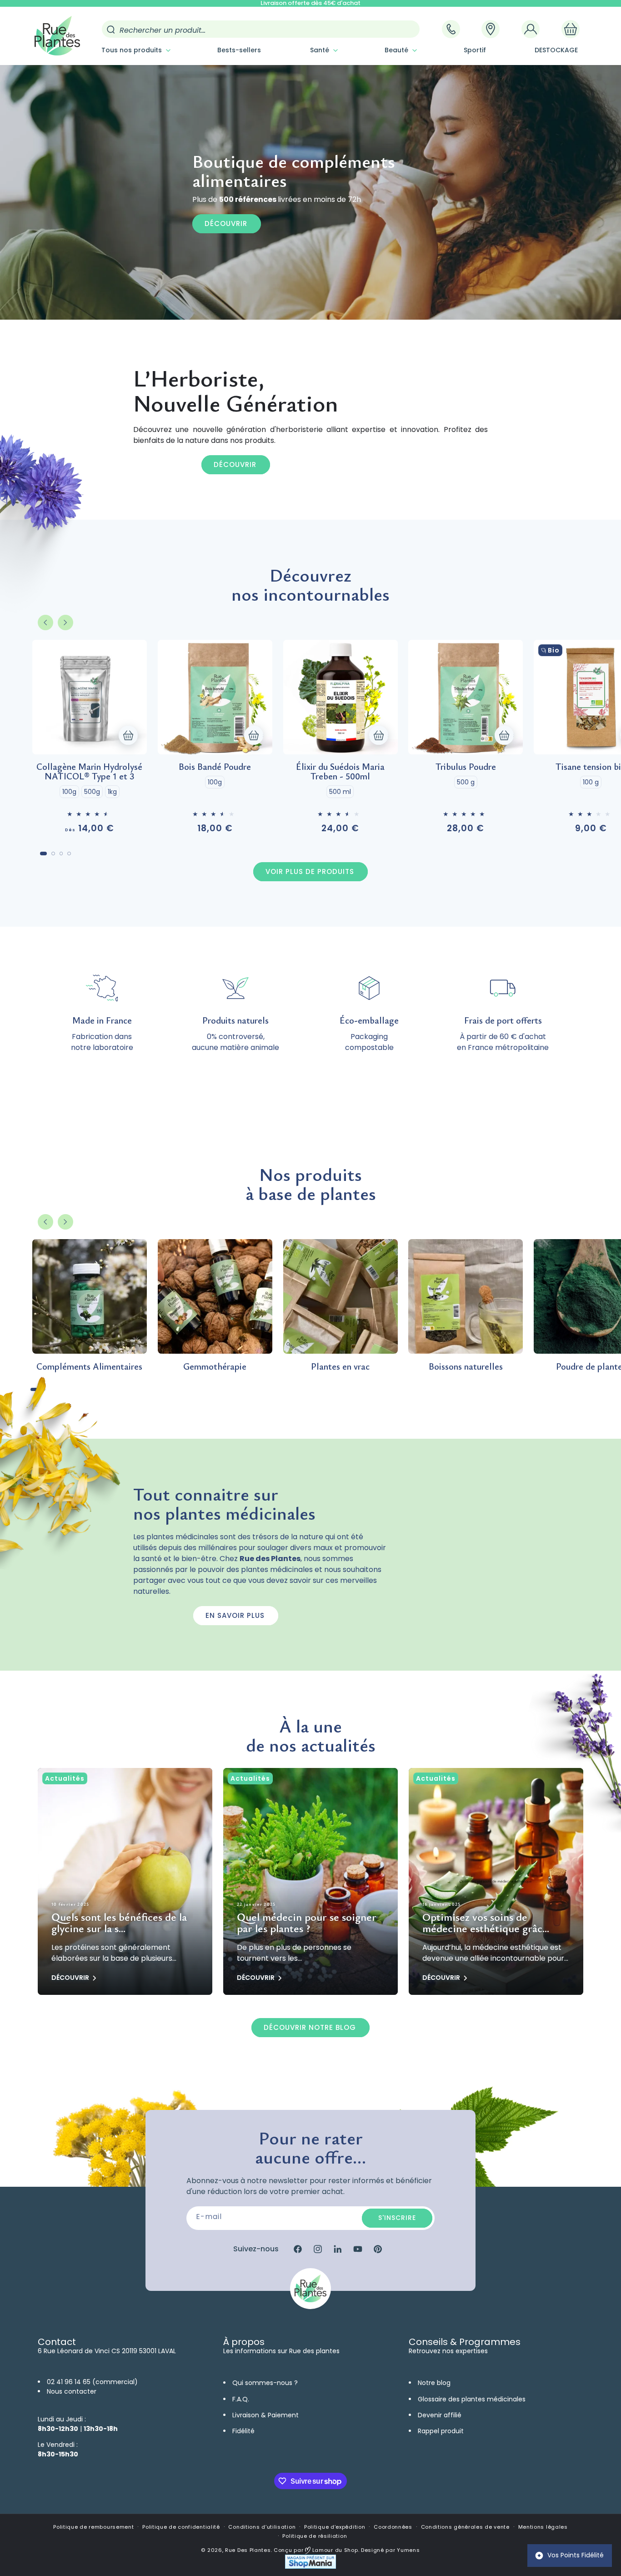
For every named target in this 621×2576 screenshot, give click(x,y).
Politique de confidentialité (181, 2527)
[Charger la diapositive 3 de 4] (61, 854)
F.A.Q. (241, 2399)
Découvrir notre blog (310, 2027)
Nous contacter (72, 2391)
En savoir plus (235, 1615)
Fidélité (243, 2431)
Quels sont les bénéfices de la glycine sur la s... (119, 1923)
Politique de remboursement (93, 2527)
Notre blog (434, 2383)
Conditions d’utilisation (262, 2527)
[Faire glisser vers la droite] (65, 623)
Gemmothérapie (215, 1366)
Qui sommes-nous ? (265, 2383)
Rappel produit (441, 2431)
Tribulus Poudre (466, 766)
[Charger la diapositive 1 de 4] (43, 854)
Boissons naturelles (466, 1366)
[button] (135, 50)
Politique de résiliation (315, 2536)
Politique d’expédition (335, 2527)
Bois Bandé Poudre (215, 766)
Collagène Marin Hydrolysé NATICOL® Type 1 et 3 (89, 771)
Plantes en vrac (340, 1366)
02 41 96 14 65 (69, 2382)
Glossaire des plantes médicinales (472, 2399)
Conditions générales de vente (465, 2527)
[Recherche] (111, 30)
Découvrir (226, 223)
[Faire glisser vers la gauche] (45, 623)
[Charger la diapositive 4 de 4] (69, 854)
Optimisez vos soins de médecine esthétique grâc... (486, 1923)
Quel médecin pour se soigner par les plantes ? (307, 1923)
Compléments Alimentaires (89, 1366)
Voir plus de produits (310, 871)
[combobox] (261, 29)
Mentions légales (543, 2527)
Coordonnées (393, 2527)
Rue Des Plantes (248, 2550)
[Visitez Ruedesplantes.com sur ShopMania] (310, 2567)
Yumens (408, 2550)
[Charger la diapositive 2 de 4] (53, 854)
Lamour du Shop (334, 2550)
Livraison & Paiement (265, 2415)
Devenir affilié (440, 2415)
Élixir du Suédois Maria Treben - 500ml (340, 771)
